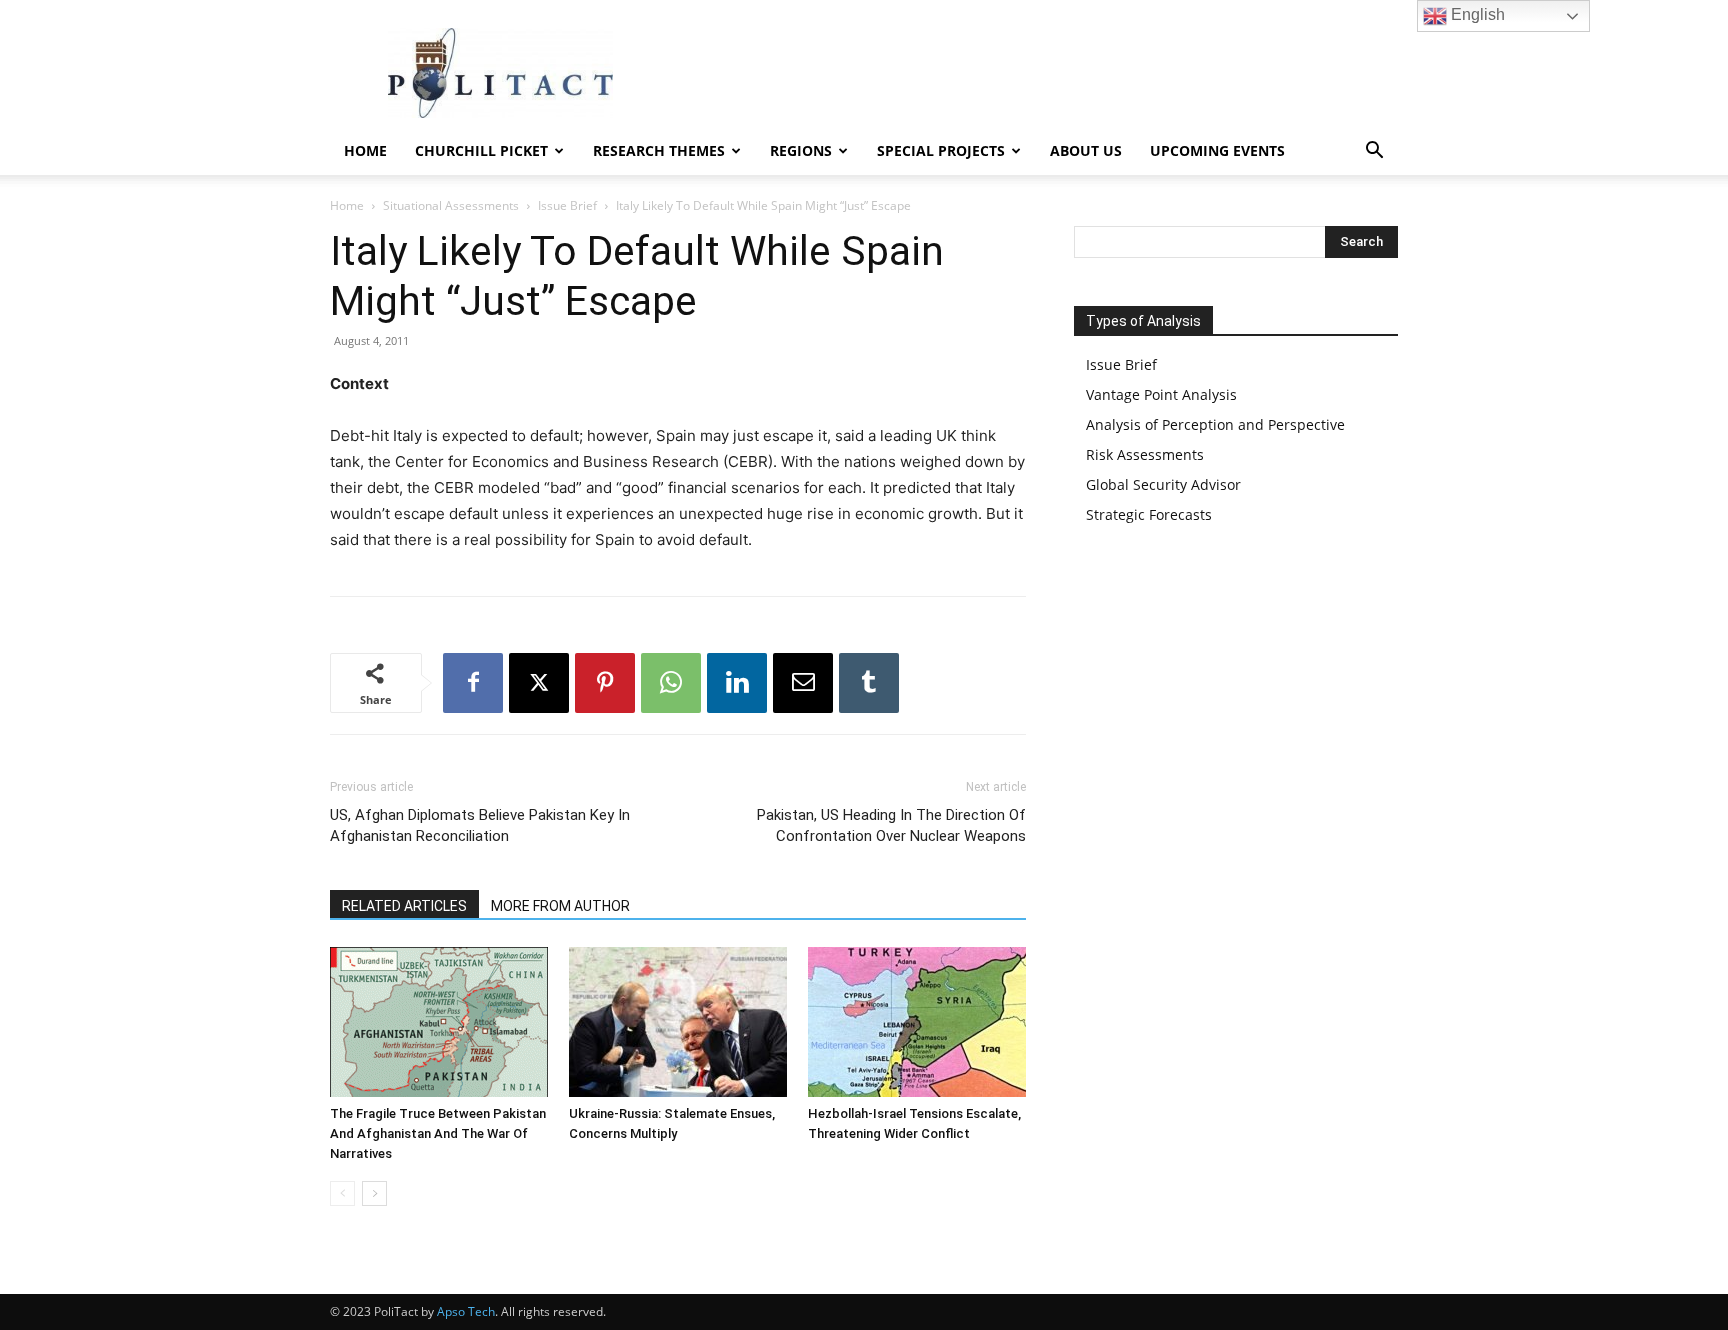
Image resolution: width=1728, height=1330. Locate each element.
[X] (539, 683)
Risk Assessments (1145, 454)
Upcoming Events (1217, 150)
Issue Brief (567, 205)
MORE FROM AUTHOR (560, 906)
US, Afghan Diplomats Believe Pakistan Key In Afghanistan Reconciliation (480, 825)
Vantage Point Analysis (1161, 394)
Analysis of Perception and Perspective (1215, 424)
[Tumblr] (869, 683)
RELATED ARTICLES (404, 906)
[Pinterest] (605, 683)
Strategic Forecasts (1149, 514)
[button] (1374, 152)
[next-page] (374, 1193)
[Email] (803, 683)
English (1476, 14)
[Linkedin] (737, 683)
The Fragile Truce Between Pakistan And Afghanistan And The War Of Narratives (438, 1133)
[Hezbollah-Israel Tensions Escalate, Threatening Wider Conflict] (917, 1022)
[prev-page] (342, 1193)
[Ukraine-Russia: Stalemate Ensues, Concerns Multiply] (678, 1022)
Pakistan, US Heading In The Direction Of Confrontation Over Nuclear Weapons (891, 825)
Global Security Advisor (1163, 484)
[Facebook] (473, 683)
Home (365, 150)
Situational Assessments (451, 205)
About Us (1086, 150)
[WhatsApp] (671, 683)
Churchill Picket (481, 150)
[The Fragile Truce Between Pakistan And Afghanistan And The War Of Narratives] (439, 1022)
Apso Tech (466, 1311)
